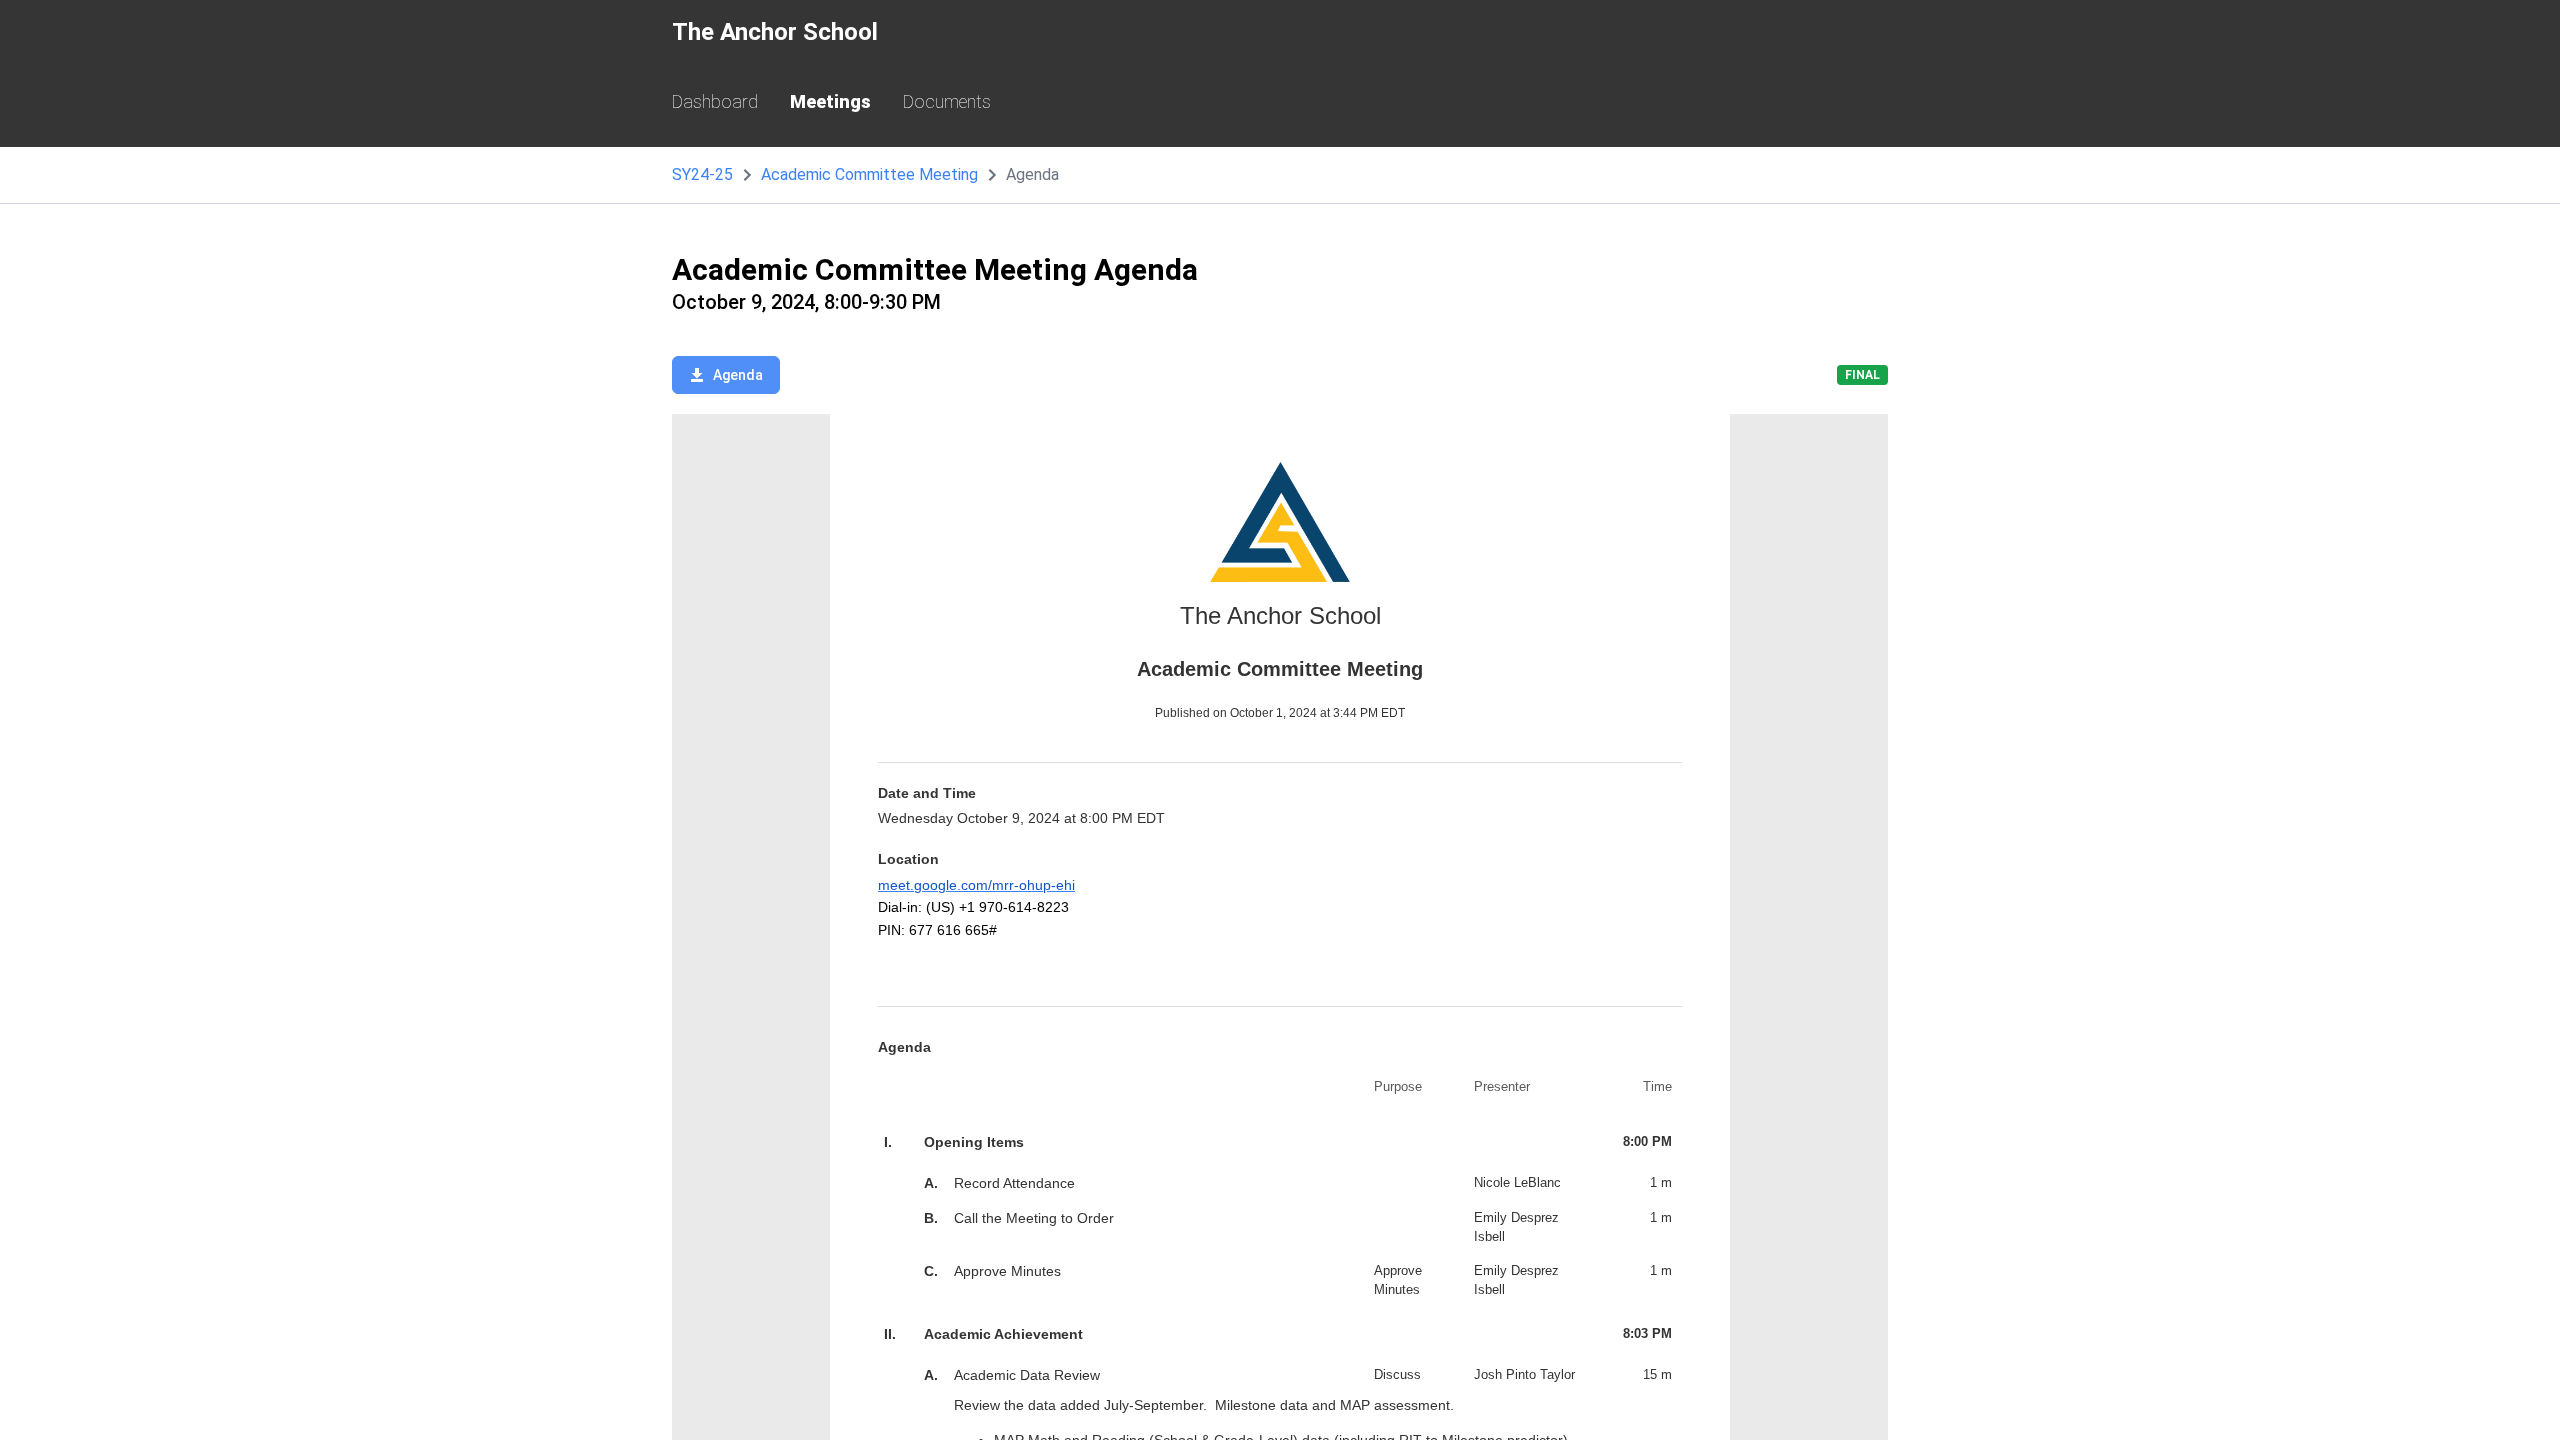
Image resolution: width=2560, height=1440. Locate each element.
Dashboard (715, 101)
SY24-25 (702, 174)
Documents (947, 101)
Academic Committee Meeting (869, 174)
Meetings (830, 101)
